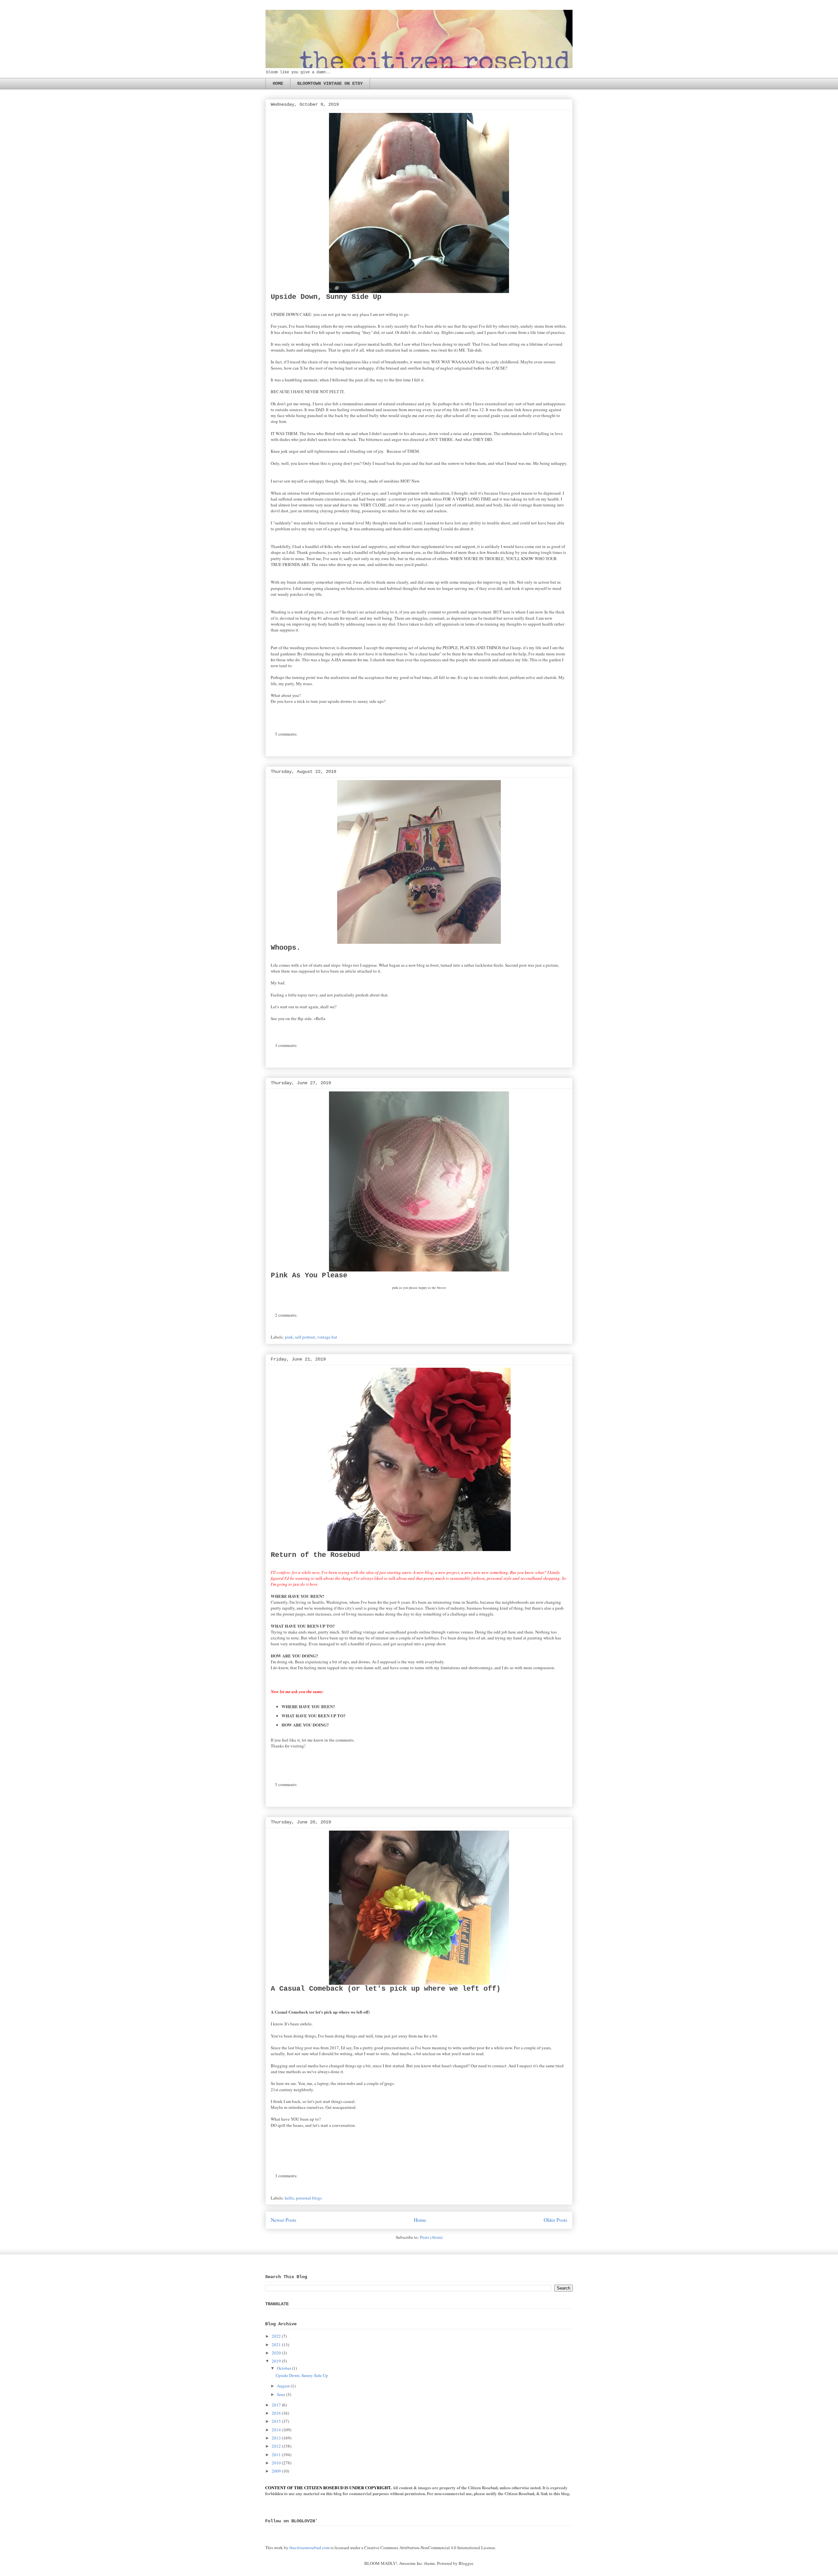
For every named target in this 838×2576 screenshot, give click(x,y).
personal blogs (309, 2198)
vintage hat (327, 1337)
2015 (276, 2421)
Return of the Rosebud (315, 1555)
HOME (278, 83)
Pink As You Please (309, 1276)
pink (289, 1337)
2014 (276, 2430)
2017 (276, 2405)
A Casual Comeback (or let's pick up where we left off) (386, 1989)
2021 (276, 2345)
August (283, 2386)
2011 (276, 2455)
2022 (276, 2336)
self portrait (305, 1337)
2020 (276, 2353)
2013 (276, 2438)
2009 (276, 2471)
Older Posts (556, 2220)
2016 (276, 2413)
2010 (276, 2463)
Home (420, 2220)
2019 (276, 2361)
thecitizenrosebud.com (310, 2548)
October (284, 2368)
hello (289, 2198)
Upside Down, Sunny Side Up (326, 297)
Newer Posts (283, 2220)
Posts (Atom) (431, 2237)
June (281, 2394)
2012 (276, 2446)
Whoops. (286, 948)
